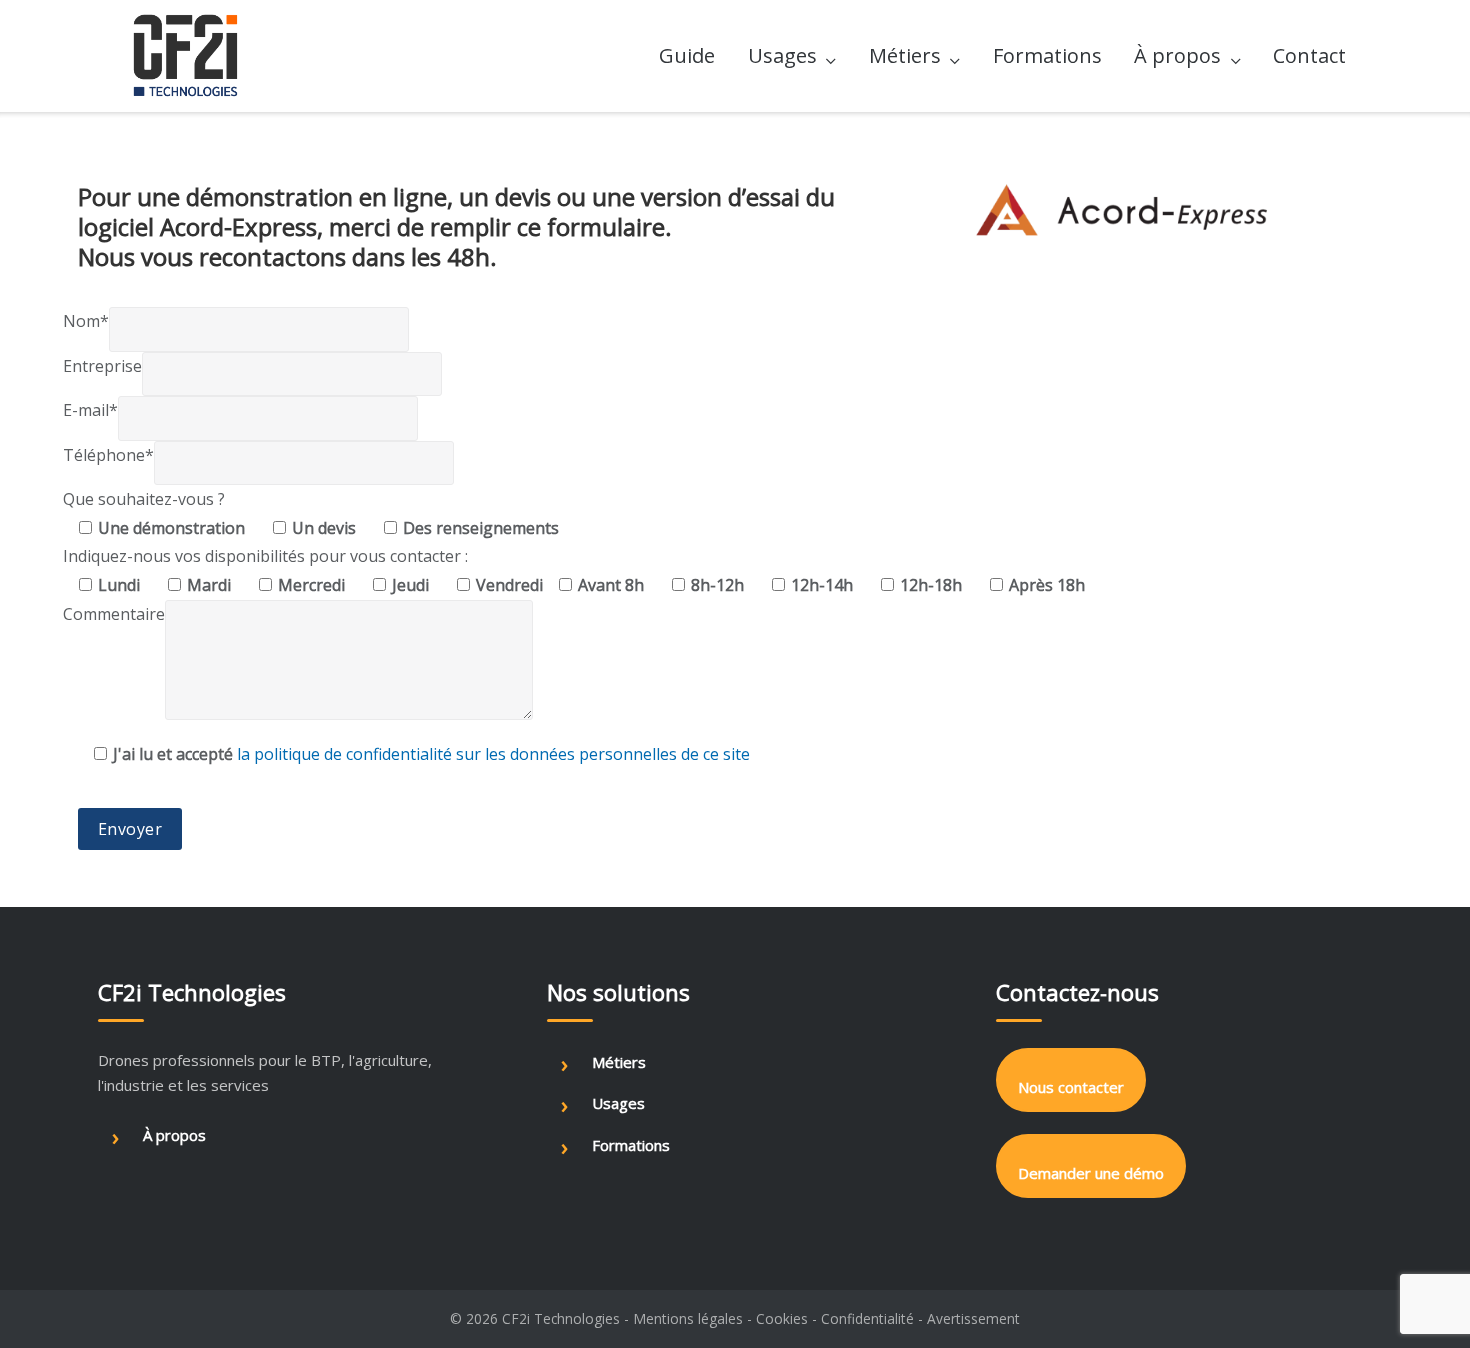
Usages (782, 55)
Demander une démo (1091, 1173)
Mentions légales (688, 1318)
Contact (1309, 55)
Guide (687, 55)
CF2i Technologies (561, 1318)
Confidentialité (867, 1318)
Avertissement (973, 1318)
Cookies (782, 1318)
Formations (1047, 55)
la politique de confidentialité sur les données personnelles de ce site (493, 754)
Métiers (905, 55)
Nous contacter (1071, 1087)
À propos (1177, 55)
